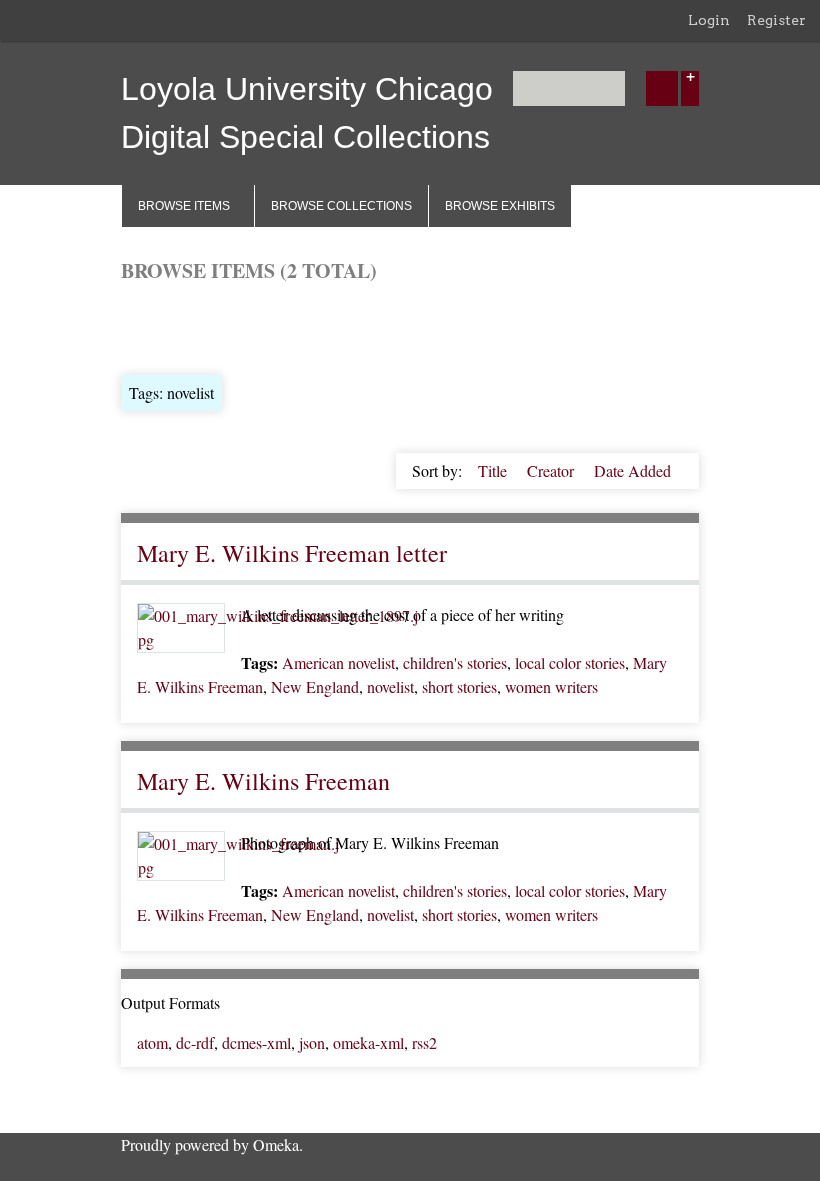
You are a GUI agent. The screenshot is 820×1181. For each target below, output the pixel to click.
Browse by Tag (257, 326)
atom (152, 1042)
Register (776, 20)
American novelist (338, 662)
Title (494, 470)
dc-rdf (195, 1042)
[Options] (690, 88)
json (312, 1042)
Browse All (157, 326)
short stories (459, 686)
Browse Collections (341, 206)
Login (709, 20)
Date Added (632, 470)
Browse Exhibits (500, 206)
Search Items (361, 326)
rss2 (424, 1042)
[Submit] (662, 88)
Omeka (276, 1144)
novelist (390, 686)
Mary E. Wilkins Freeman (263, 781)
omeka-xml (368, 1042)
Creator (552, 470)
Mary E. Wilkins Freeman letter (292, 553)
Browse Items (184, 206)
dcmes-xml (256, 1042)
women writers (551, 686)
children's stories (455, 662)
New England (315, 686)
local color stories (570, 662)
